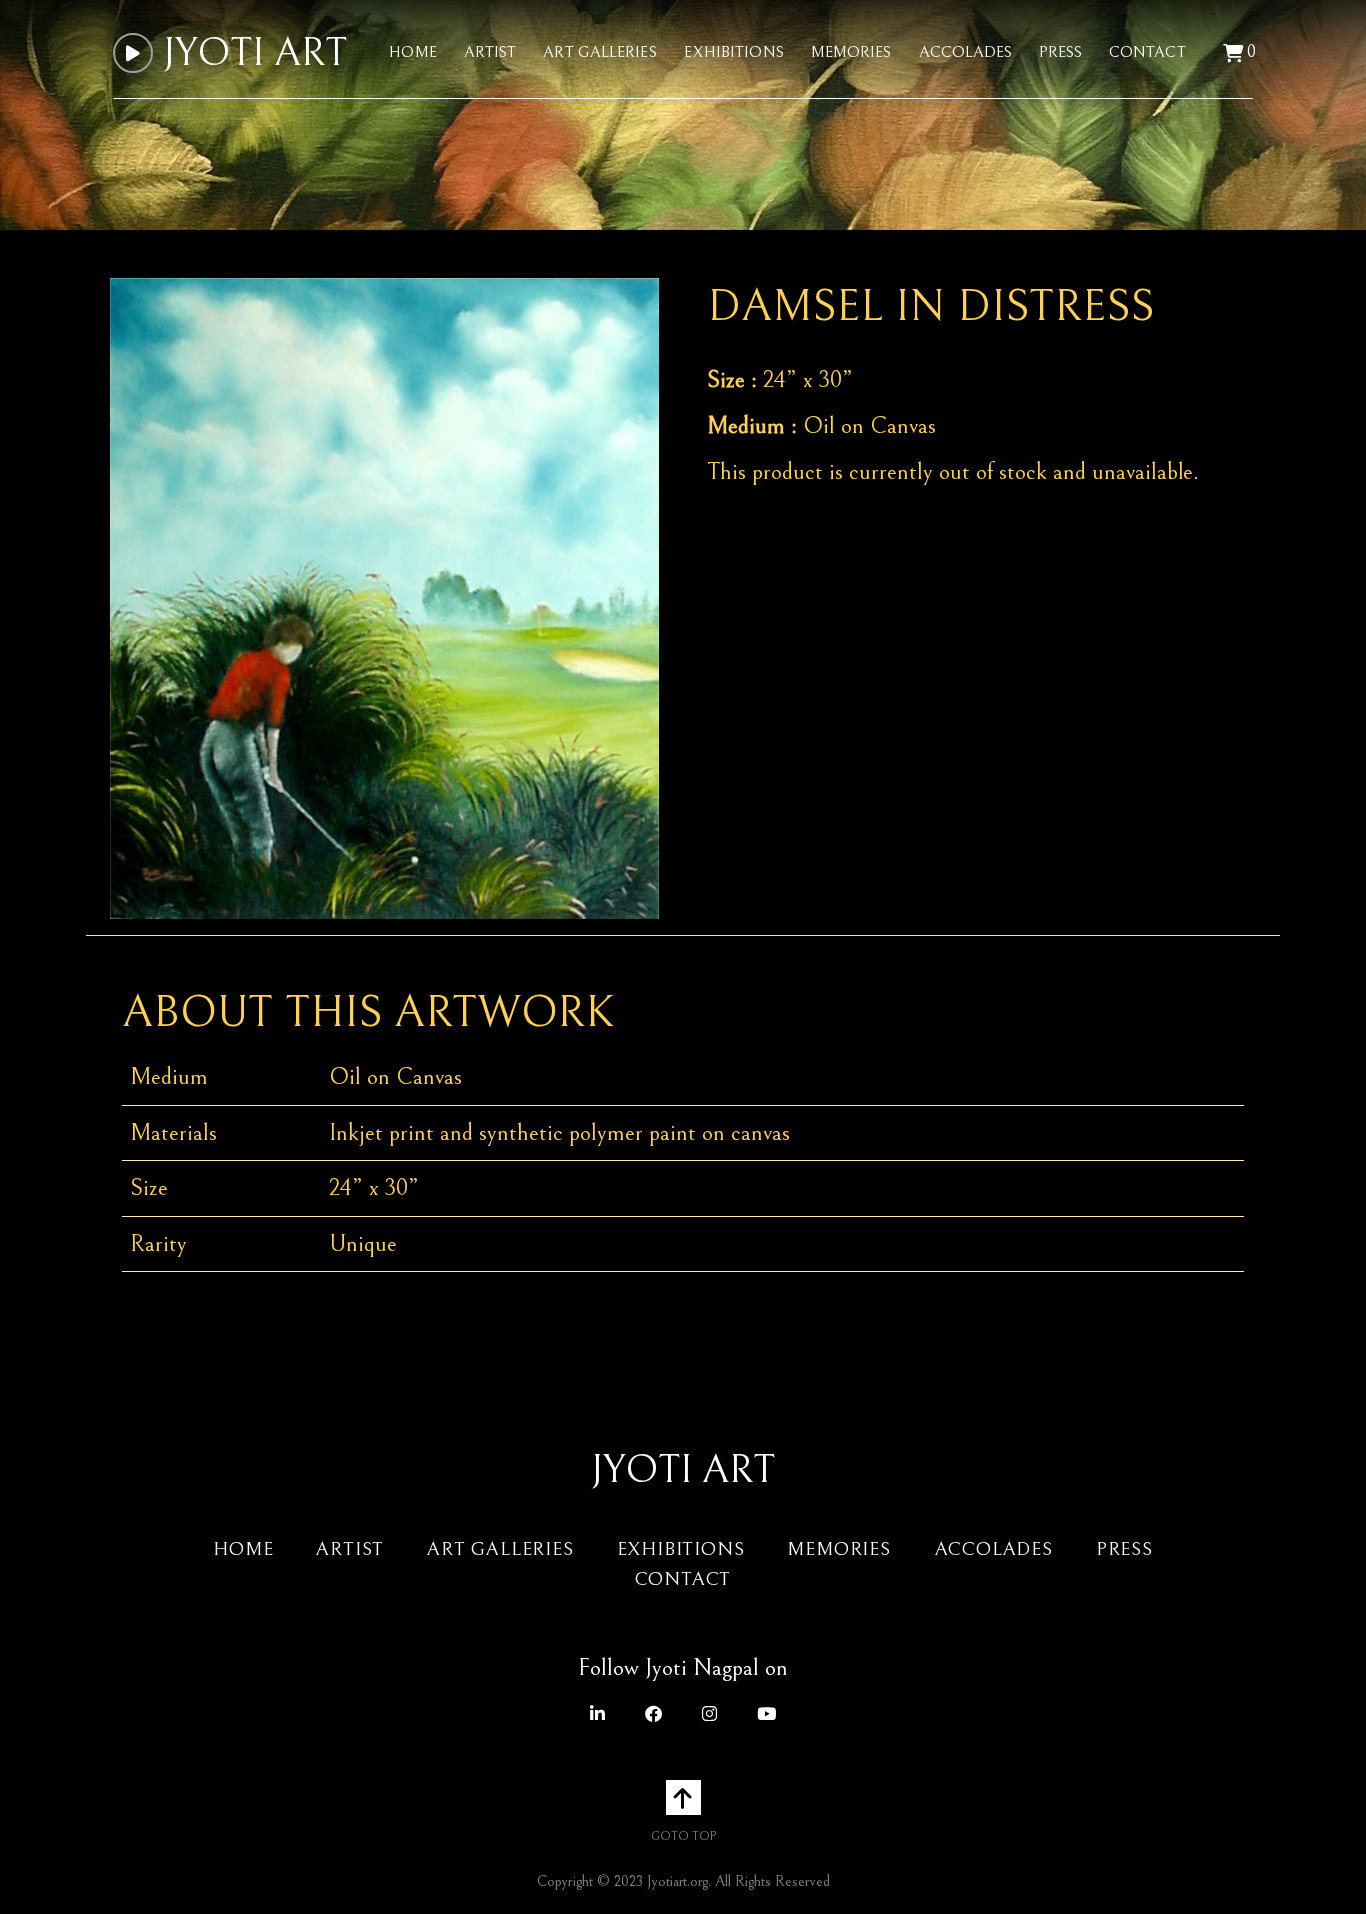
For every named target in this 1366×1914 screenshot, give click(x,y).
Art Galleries (599, 52)
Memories (851, 52)
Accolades (966, 52)
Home (412, 52)
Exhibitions (734, 52)
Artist (490, 52)
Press (1060, 52)
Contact (1147, 52)
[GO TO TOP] (683, 1797)
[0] (1233, 54)
